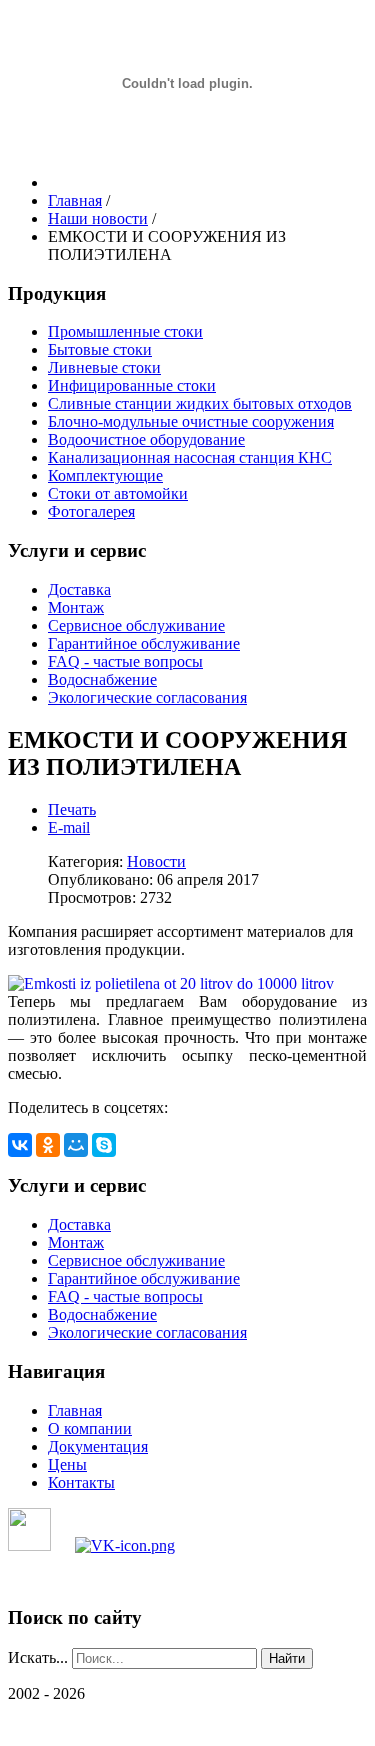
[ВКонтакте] (20, 1145)
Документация (98, 1446)
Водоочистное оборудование (146, 439)
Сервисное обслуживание (136, 625)
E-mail (69, 827)
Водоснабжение (102, 679)
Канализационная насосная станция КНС (190, 457)
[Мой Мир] (76, 1145)
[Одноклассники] (48, 1145)
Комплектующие (105, 475)
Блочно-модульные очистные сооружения (191, 421)
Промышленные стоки (125, 331)
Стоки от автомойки (118, 493)
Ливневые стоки (104, 367)
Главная (75, 1410)
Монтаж (76, 607)
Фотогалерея (91, 511)
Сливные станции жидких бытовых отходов (200, 403)
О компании (90, 1428)
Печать (72, 809)
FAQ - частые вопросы (125, 661)
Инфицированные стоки (132, 385)
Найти (287, 1658)
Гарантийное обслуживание (144, 643)
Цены (67, 1464)
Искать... (38, 1657)
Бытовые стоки (100, 349)
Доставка (79, 589)
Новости (156, 861)
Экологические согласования (147, 697)
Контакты (81, 1482)
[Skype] (104, 1145)
